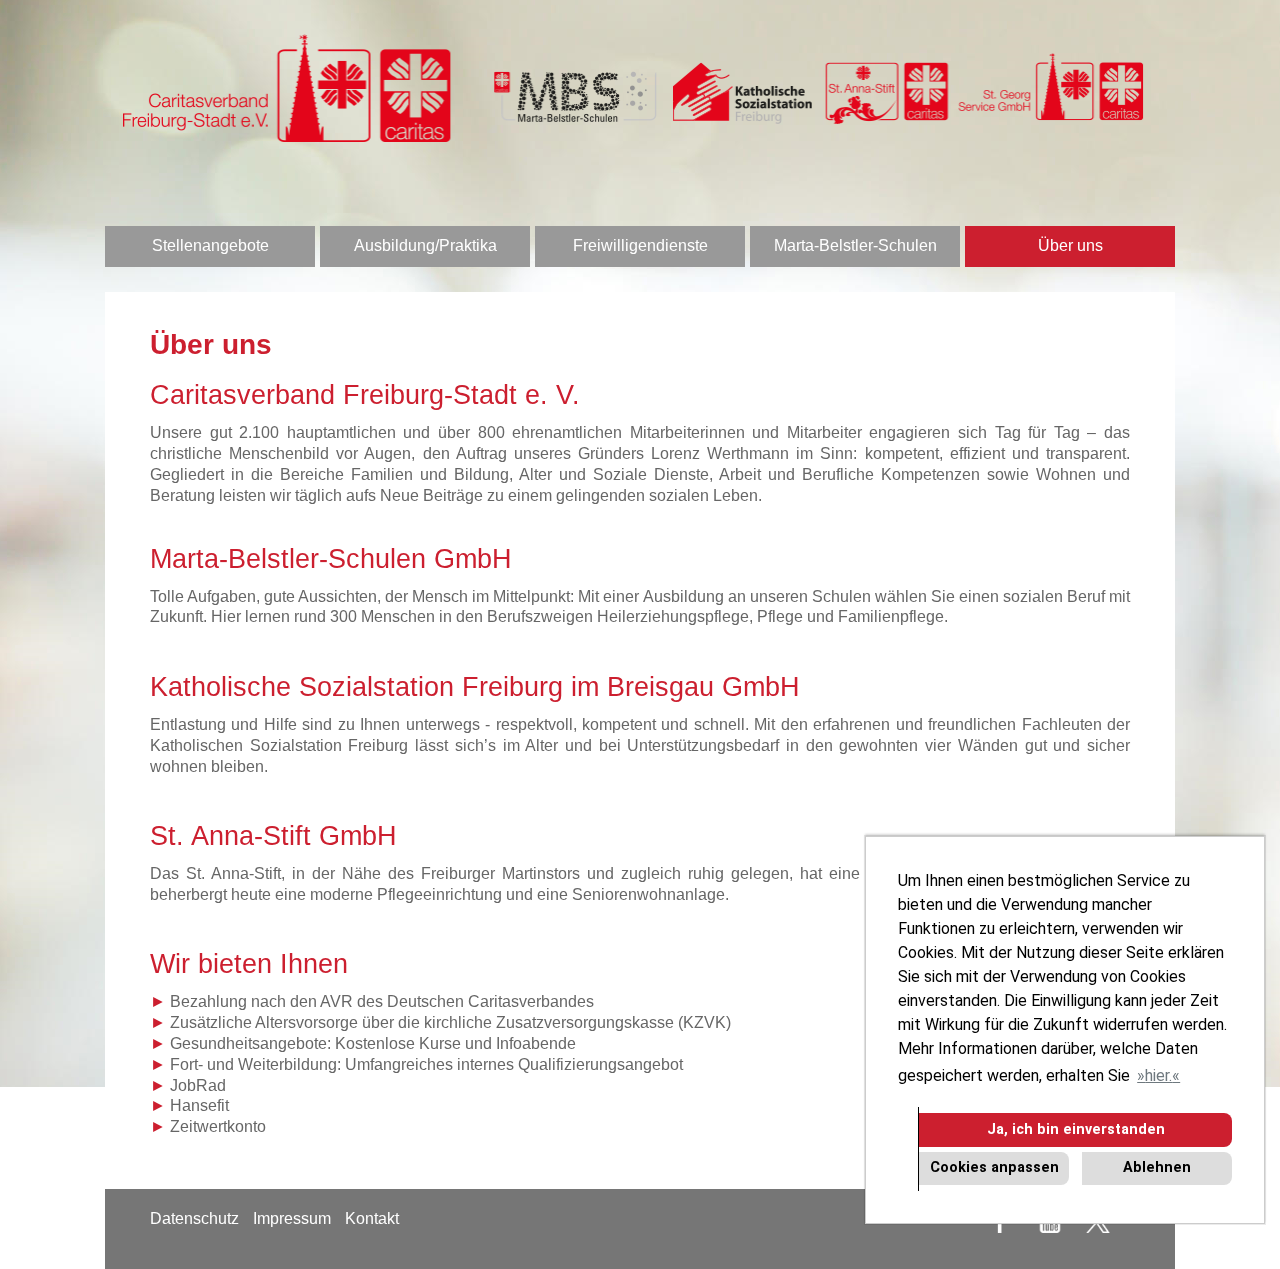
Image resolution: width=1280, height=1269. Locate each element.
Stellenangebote (210, 245)
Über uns (1070, 245)
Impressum (292, 1218)
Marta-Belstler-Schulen (855, 245)
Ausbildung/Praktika (425, 245)
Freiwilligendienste (640, 245)
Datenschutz (194, 1218)
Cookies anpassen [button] (994, 1167)
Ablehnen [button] (1157, 1167)
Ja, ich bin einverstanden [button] (1076, 1129)
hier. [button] (1158, 1075)
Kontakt (372, 1218)
